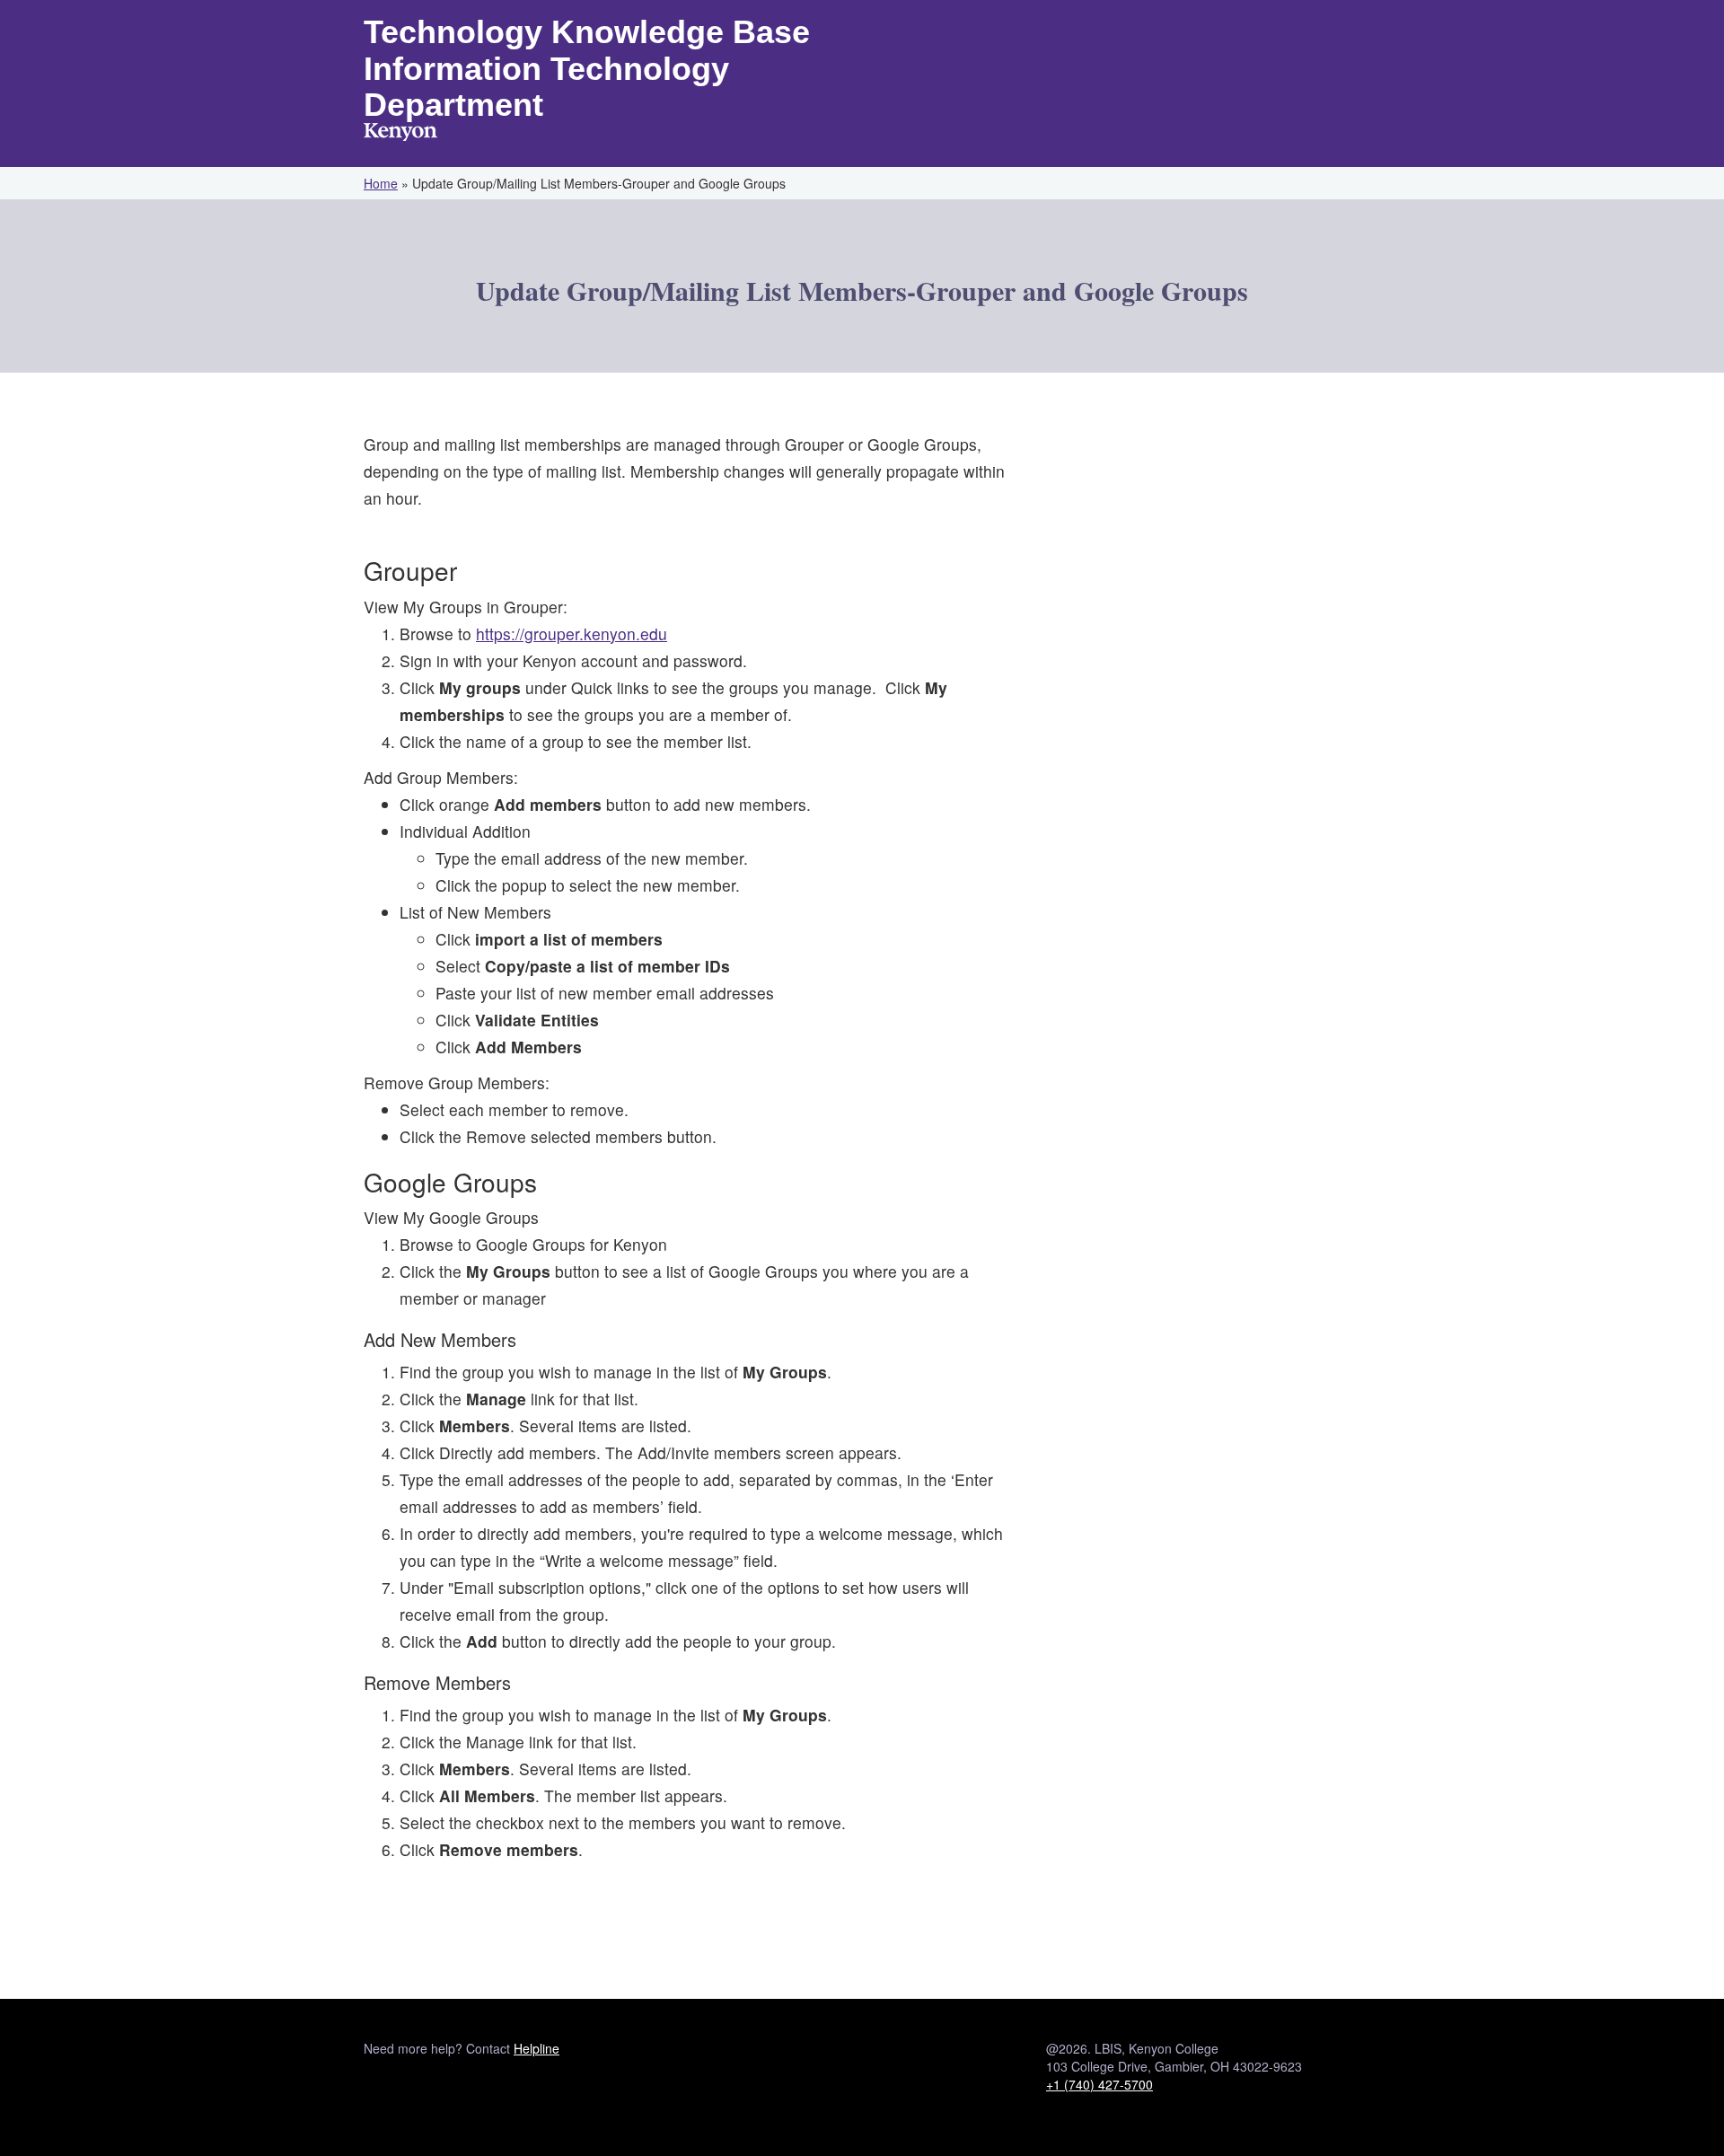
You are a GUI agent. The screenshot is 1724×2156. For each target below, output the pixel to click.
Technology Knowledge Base (587, 32)
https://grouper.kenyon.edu (572, 634)
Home (381, 183)
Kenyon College (400, 134)
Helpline (537, 2048)
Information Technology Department (546, 87)
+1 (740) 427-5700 (1099, 2084)
